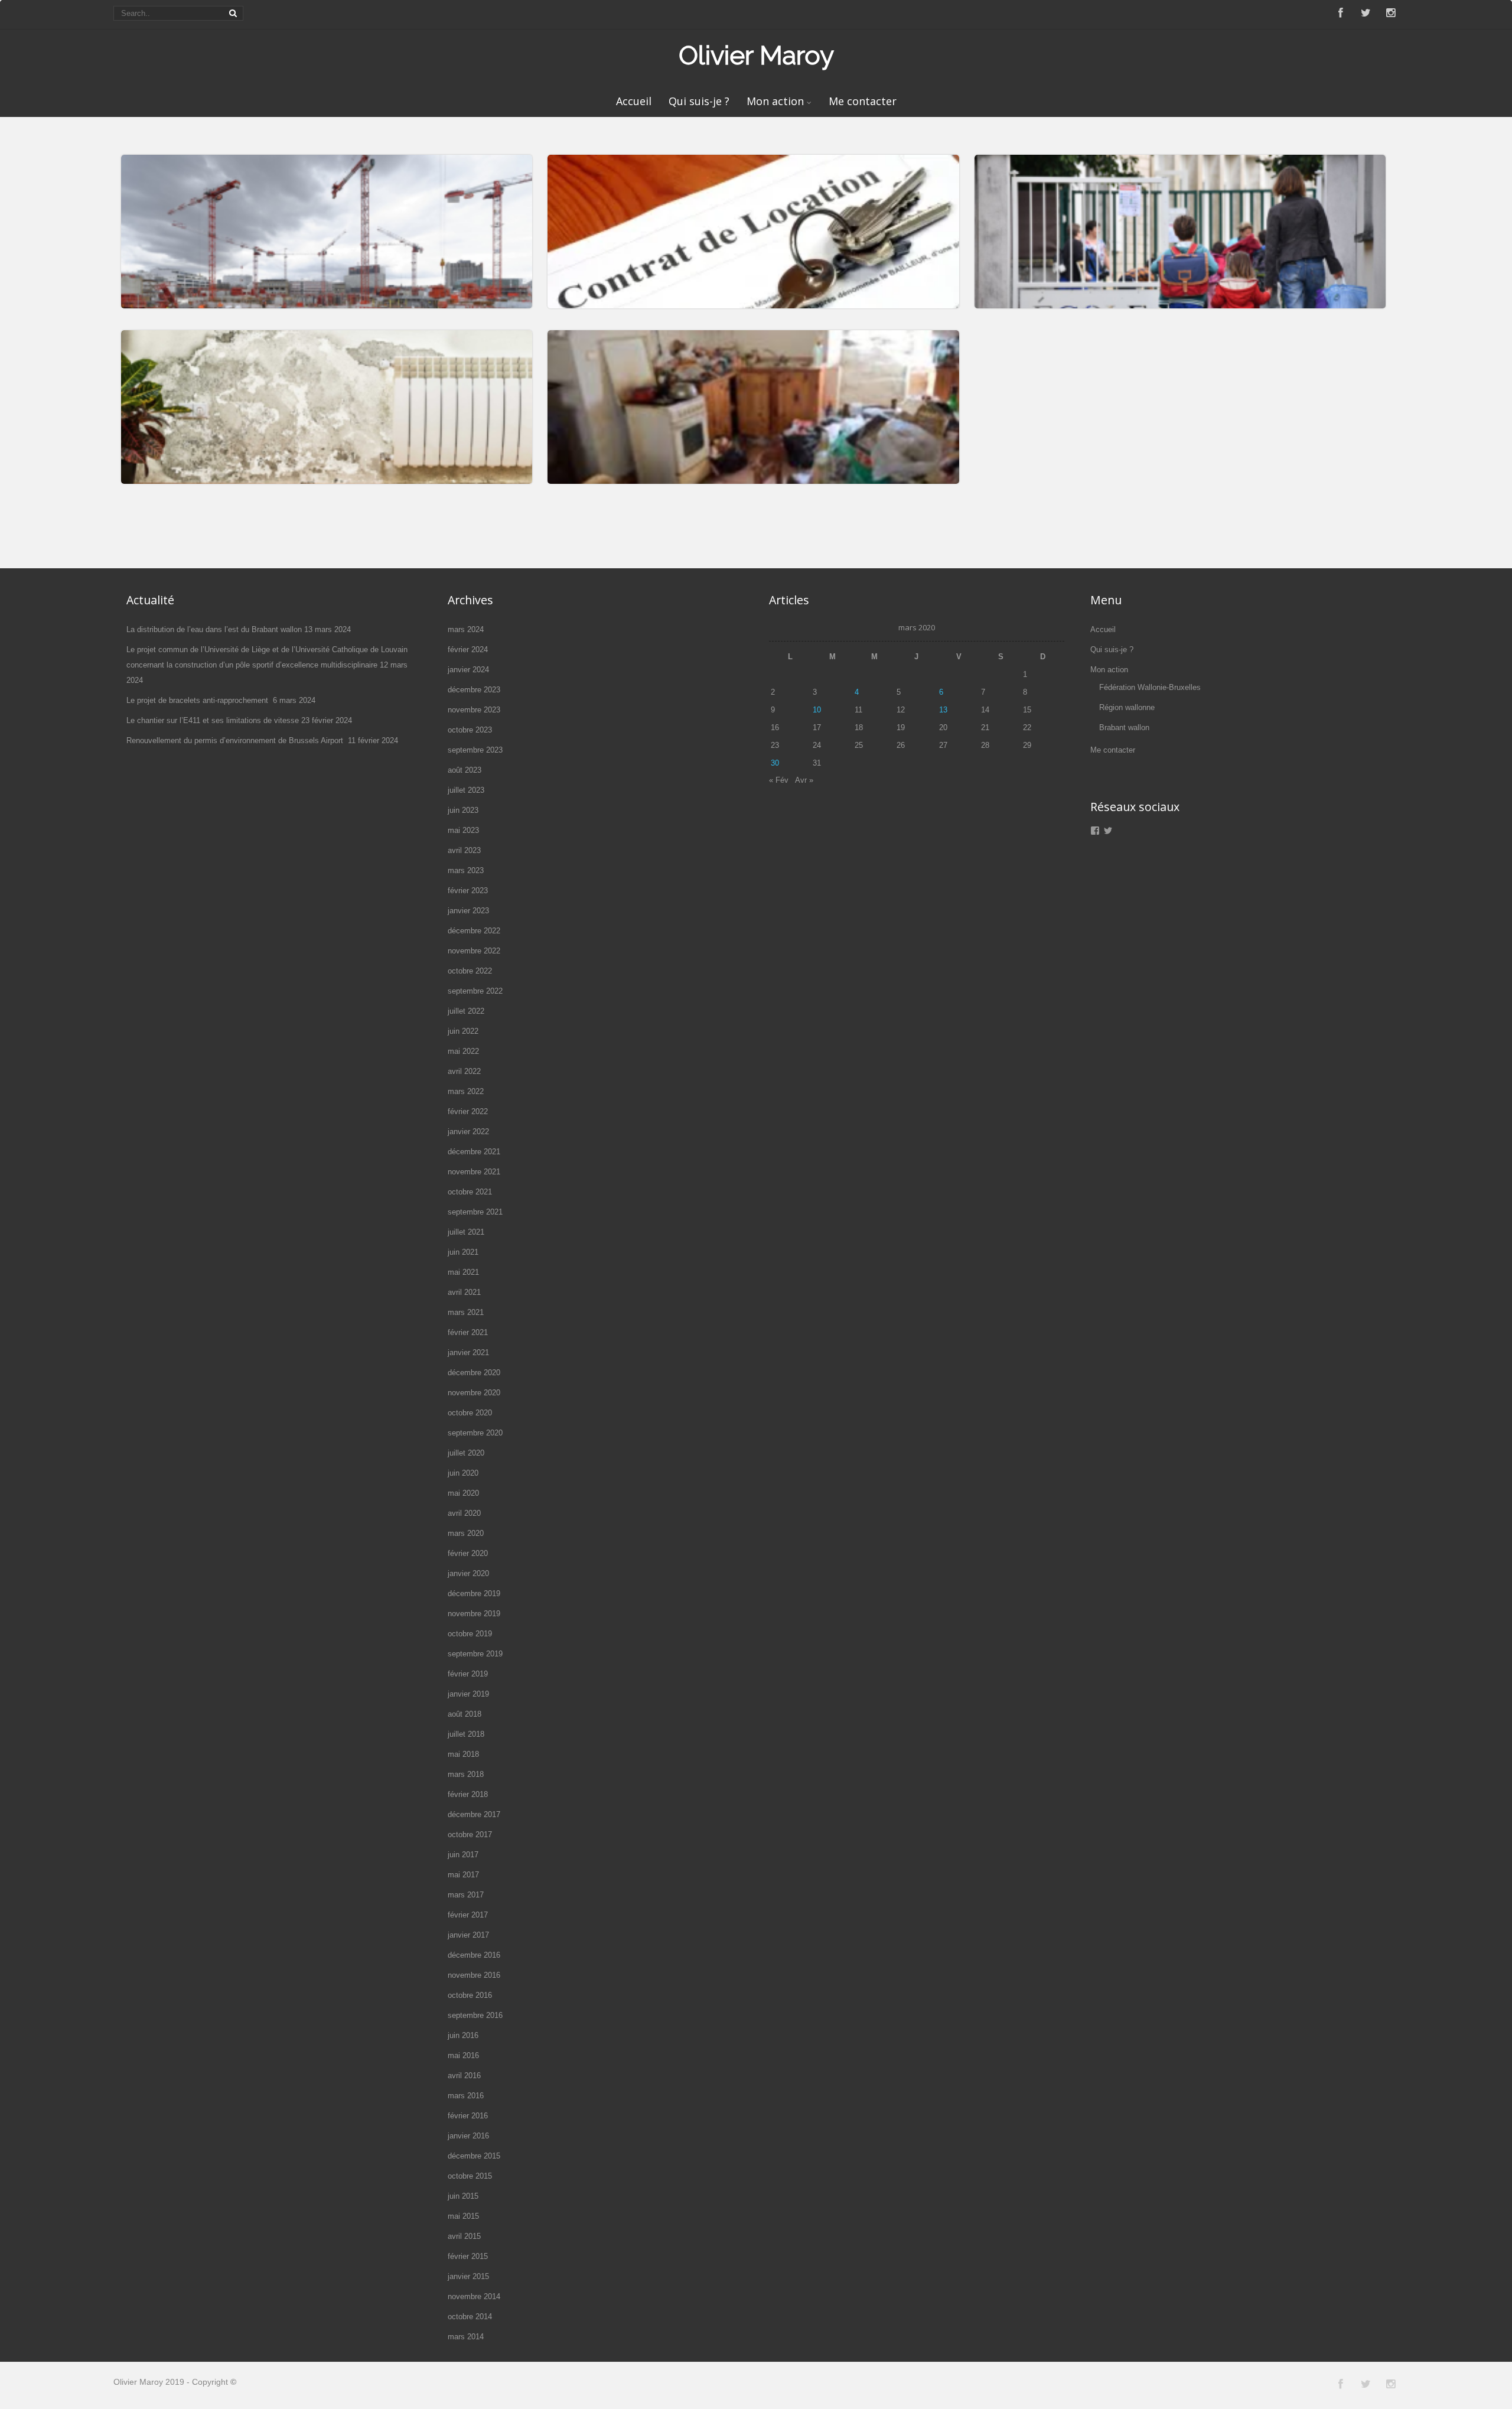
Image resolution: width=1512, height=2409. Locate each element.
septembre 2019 (475, 1654)
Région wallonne (1127, 707)
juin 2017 (463, 1855)
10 (817, 710)
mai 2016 (463, 2055)
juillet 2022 (466, 1011)
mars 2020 (466, 1533)
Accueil (634, 101)
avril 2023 (464, 850)
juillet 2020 (466, 1453)
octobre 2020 (470, 1413)
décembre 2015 (474, 2156)
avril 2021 (464, 1292)
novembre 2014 (474, 2296)
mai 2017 (463, 1875)
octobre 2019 (470, 1634)
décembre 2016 (474, 1955)
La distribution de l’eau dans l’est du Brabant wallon (214, 629)
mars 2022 (466, 1091)
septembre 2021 (475, 1212)
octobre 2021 (470, 1192)
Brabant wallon (1124, 727)
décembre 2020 (474, 1373)
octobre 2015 (470, 2176)
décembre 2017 (474, 1814)
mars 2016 (466, 2096)
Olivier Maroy (756, 55)
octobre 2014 (470, 2317)
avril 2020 (464, 1513)
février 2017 (468, 1915)
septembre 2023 (475, 750)
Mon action (775, 101)
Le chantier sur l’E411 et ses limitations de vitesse (213, 720)
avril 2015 (464, 2236)
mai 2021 (463, 1272)
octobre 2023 (470, 730)
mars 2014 (466, 2337)
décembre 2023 (474, 690)
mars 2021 (466, 1312)
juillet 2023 (466, 790)
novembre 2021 (474, 1172)
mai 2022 (463, 1051)
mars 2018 (466, 1774)
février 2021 (468, 1332)
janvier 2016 (468, 2136)
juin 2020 (463, 1473)
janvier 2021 (468, 1352)
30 (775, 763)
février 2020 (468, 1553)
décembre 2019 (474, 1593)
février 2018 (468, 1794)
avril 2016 (464, 2076)
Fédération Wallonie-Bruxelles (1150, 687)
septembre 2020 (475, 1433)
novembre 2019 (474, 1614)
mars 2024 (466, 629)
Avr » (804, 780)
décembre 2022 (474, 931)
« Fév (779, 780)
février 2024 (468, 650)
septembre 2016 (475, 2015)
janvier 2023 (468, 911)
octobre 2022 (470, 971)
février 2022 (468, 1111)
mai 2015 (463, 2216)
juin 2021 (463, 1252)
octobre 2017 (470, 1835)
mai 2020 (463, 1493)
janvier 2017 (468, 1935)
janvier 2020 (468, 1573)
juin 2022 (463, 1031)
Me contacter (863, 101)
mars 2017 (466, 1895)
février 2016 (468, 2116)
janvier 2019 (468, 1694)
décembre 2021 (474, 1152)
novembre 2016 (474, 1975)
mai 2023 (463, 830)
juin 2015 (463, 2196)
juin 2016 (463, 2035)
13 (943, 710)
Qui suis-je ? (699, 101)
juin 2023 (463, 810)
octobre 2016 (470, 1995)
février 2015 (468, 2256)
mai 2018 (463, 1754)
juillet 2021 (466, 1232)
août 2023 (465, 770)
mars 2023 (466, 870)
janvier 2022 (468, 1132)
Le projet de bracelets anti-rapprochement (198, 700)
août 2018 (465, 1714)
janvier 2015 (468, 2276)
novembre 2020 (474, 1393)
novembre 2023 (474, 710)
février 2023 (468, 891)
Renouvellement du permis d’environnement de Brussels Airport (236, 740)
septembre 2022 (475, 991)
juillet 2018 (466, 1734)
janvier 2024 (468, 670)
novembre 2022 (474, 951)
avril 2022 (464, 1071)
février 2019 (468, 1674)
